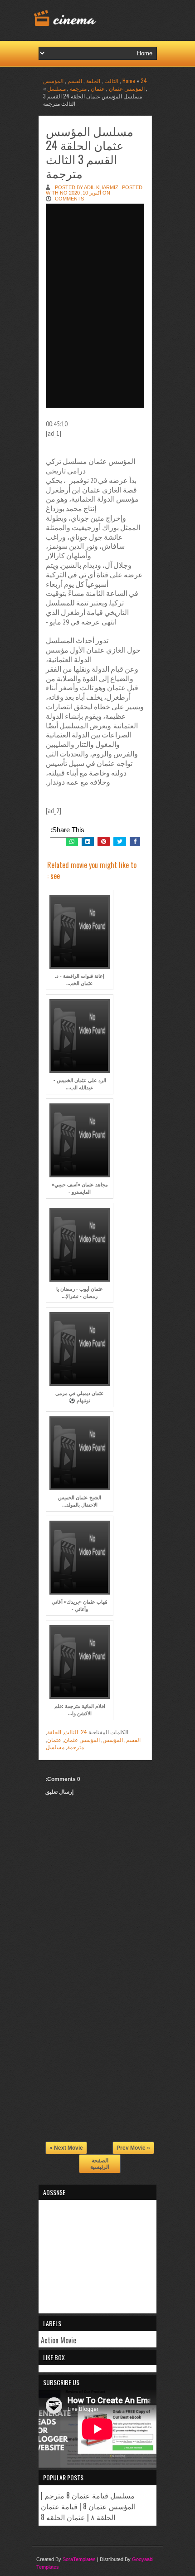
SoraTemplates (79, 2559)
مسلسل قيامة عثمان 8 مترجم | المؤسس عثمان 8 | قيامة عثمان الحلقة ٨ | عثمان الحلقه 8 (88, 2506)
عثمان (98, 88)
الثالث (111, 80)
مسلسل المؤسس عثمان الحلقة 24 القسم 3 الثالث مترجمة (90, 152)
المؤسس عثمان (127, 88)
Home (129, 80)
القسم (75, 80)
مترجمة (78, 88)
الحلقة (93, 80)
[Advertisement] (97, 2073)
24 (144, 80)
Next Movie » (66, 2148)
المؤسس (53, 80)
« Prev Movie (133, 2148)
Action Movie (58, 2340)
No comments (69, 196)
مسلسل (56, 88)
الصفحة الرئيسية (100, 2164)
